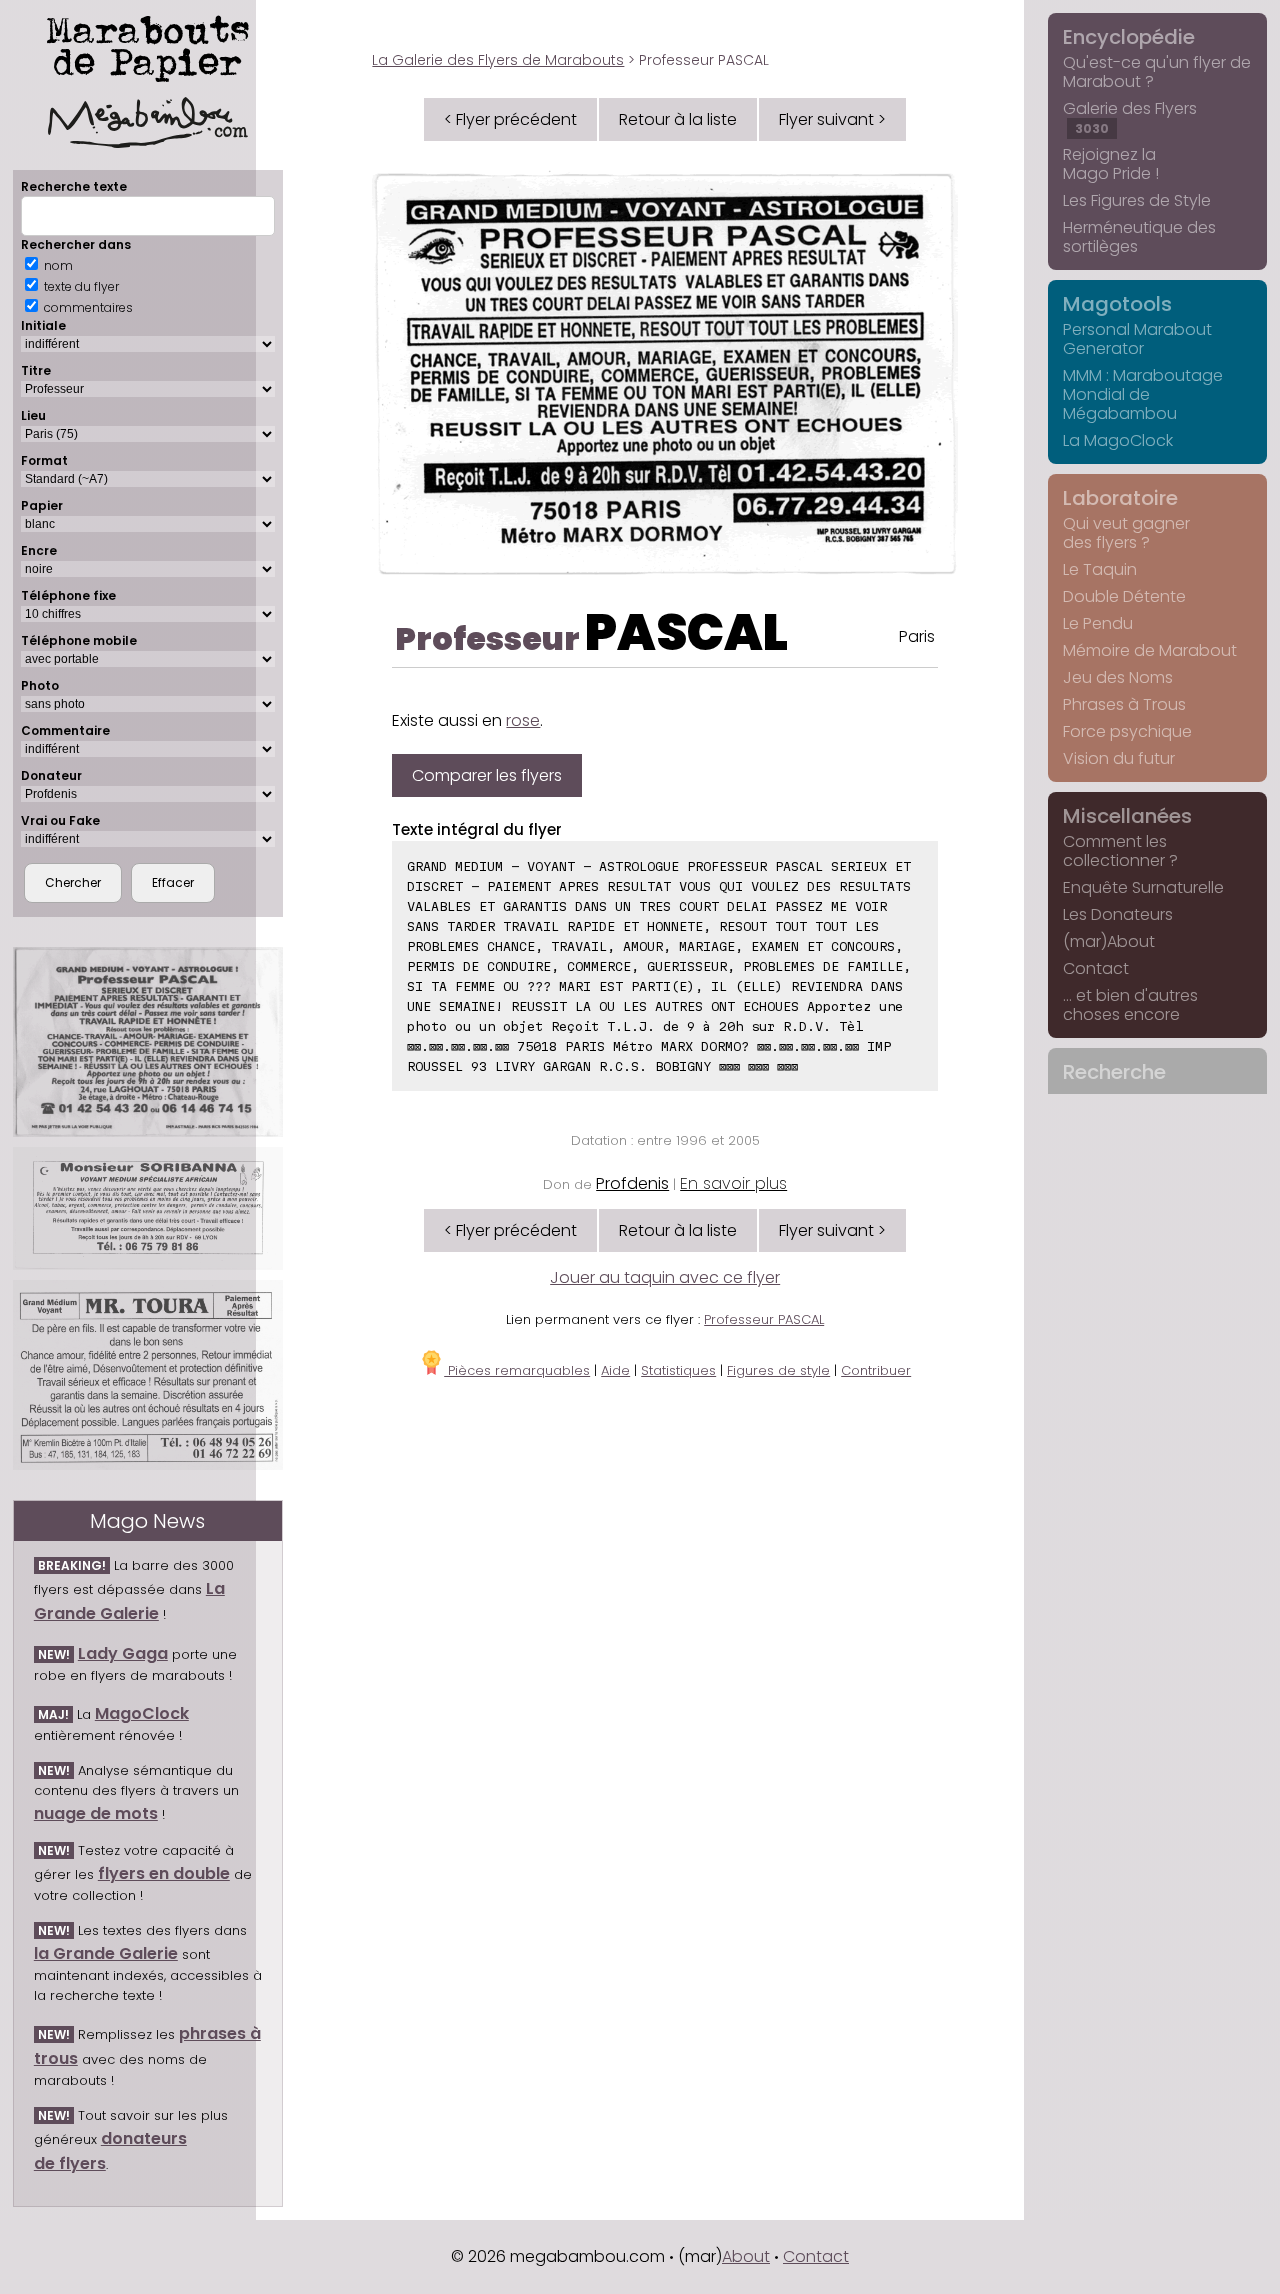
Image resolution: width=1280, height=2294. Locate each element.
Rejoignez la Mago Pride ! (1111, 164)
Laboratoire (1120, 498)
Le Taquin (1100, 569)
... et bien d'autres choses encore (1130, 1005)
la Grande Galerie (106, 1953)
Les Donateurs (1118, 914)
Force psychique (1127, 731)
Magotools (1117, 304)
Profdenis (632, 1183)
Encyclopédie (1129, 37)
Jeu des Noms (1118, 677)
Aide (615, 1370)
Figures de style (778, 1370)
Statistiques (678, 1370)
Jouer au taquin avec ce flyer (665, 1277)
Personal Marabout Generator (1137, 339)
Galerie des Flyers (1130, 117)
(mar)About (1109, 941)
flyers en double (164, 1873)
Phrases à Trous (1124, 704)
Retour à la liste (678, 119)
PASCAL (686, 632)
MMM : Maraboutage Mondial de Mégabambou (1143, 394)
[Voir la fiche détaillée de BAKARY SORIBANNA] (148, 1208)
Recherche (1114, 1072)
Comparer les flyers (487, 775)
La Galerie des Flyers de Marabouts (498, 60)
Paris (917, 636)
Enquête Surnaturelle (1143, 887)
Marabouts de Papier (148, 45)
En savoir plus (733, 1183)
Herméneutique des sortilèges (1139, 237)
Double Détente (1124, 596)
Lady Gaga (123, 1653)
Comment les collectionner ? (1120, 851)
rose (523, 720)
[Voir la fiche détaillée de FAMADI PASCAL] (148, 1042)
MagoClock (142, 1713)
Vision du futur (1119, 758)
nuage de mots (96, 1813)
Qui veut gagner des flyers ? (1126, 533)
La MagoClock (1118, 440)
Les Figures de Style (1137, 200)
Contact (1096, 968)
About (746, 2256)
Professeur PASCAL (764, 1319)
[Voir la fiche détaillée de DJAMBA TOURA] (148, 1375)
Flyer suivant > (832, 119)
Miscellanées (1127, 816)
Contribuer (876, 1370)
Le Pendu (1098, 623)
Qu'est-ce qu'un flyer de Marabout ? (1157, 72)
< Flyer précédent (510, 119)
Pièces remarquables (517, 1370)
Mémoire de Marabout (1150, 650)
